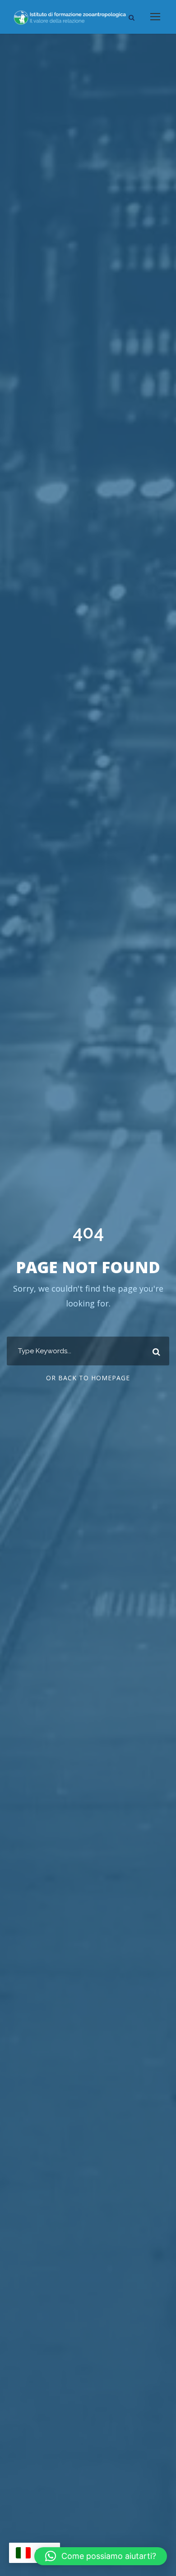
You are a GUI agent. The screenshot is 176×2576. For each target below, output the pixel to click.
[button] (101, 2556)
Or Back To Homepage (88, 1378)
